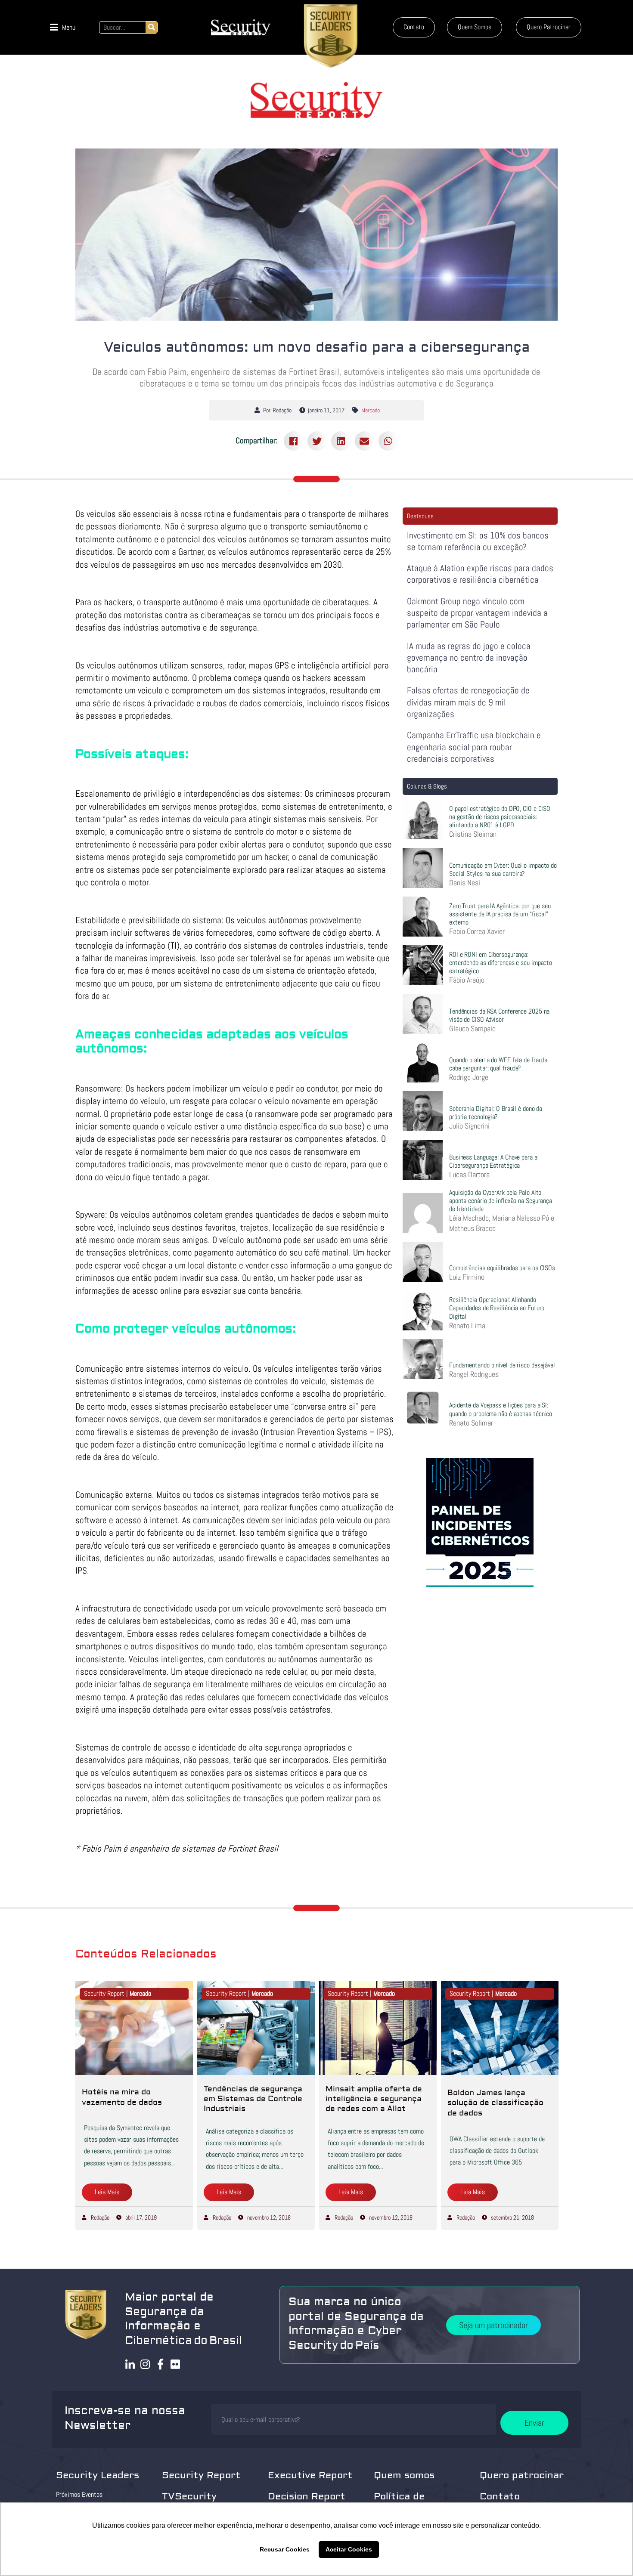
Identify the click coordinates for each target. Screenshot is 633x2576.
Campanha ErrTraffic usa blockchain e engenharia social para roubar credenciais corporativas (474, 747)
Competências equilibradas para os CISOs (502, 1268)
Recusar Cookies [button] (285, 2549)
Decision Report (307, 2496)
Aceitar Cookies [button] (349, 2549)
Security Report (201, 2475)
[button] (63, 27)
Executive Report (310, 2475)
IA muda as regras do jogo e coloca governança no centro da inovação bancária (469, 658)
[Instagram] (145, 2364)
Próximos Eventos (79, 2494)
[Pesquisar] (151, 27)
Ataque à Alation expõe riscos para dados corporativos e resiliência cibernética (480, 574)
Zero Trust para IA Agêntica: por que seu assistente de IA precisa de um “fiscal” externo (500, 914)
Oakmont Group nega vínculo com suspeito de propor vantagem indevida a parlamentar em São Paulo (477, 613)
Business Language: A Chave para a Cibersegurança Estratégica (493, 1161)
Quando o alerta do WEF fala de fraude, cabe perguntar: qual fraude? (499, 1064)
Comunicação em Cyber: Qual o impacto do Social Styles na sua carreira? (503, 869)
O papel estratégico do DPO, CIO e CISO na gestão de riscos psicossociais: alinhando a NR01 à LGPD (500, 817)
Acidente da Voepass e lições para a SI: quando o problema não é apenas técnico (501, 1409)
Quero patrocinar (522, 2475)
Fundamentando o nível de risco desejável (502, 1365)
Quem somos (404, 2475)
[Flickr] (175, 2364)
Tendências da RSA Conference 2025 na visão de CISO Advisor (499, 1015)
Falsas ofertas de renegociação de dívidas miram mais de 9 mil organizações (468, 702)
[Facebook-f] (160, 2364)
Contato (500, 2496)
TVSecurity (189, 2496)
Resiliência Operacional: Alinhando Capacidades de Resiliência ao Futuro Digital (497, 1308)
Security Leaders (98, 2475)
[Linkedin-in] (130, 2364)
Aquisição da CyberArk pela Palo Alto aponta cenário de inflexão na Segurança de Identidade (501, 1201)
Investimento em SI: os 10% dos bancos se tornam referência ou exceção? (478, 541)
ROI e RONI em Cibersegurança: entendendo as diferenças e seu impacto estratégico (501, 963)
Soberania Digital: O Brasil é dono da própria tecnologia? (496, 1113)
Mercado (371, 410)
